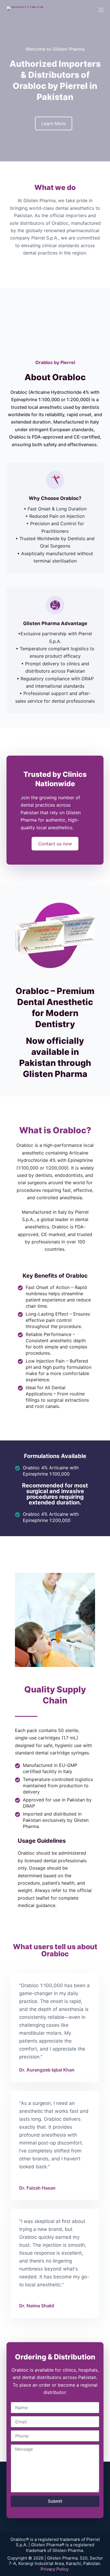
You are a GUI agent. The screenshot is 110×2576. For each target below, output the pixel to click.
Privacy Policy (55, 2569)
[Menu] (101, 10)
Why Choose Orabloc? (55, 498)
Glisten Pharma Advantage (55, 623)
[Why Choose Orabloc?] (55, 480)
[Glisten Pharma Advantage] (55, 605)
